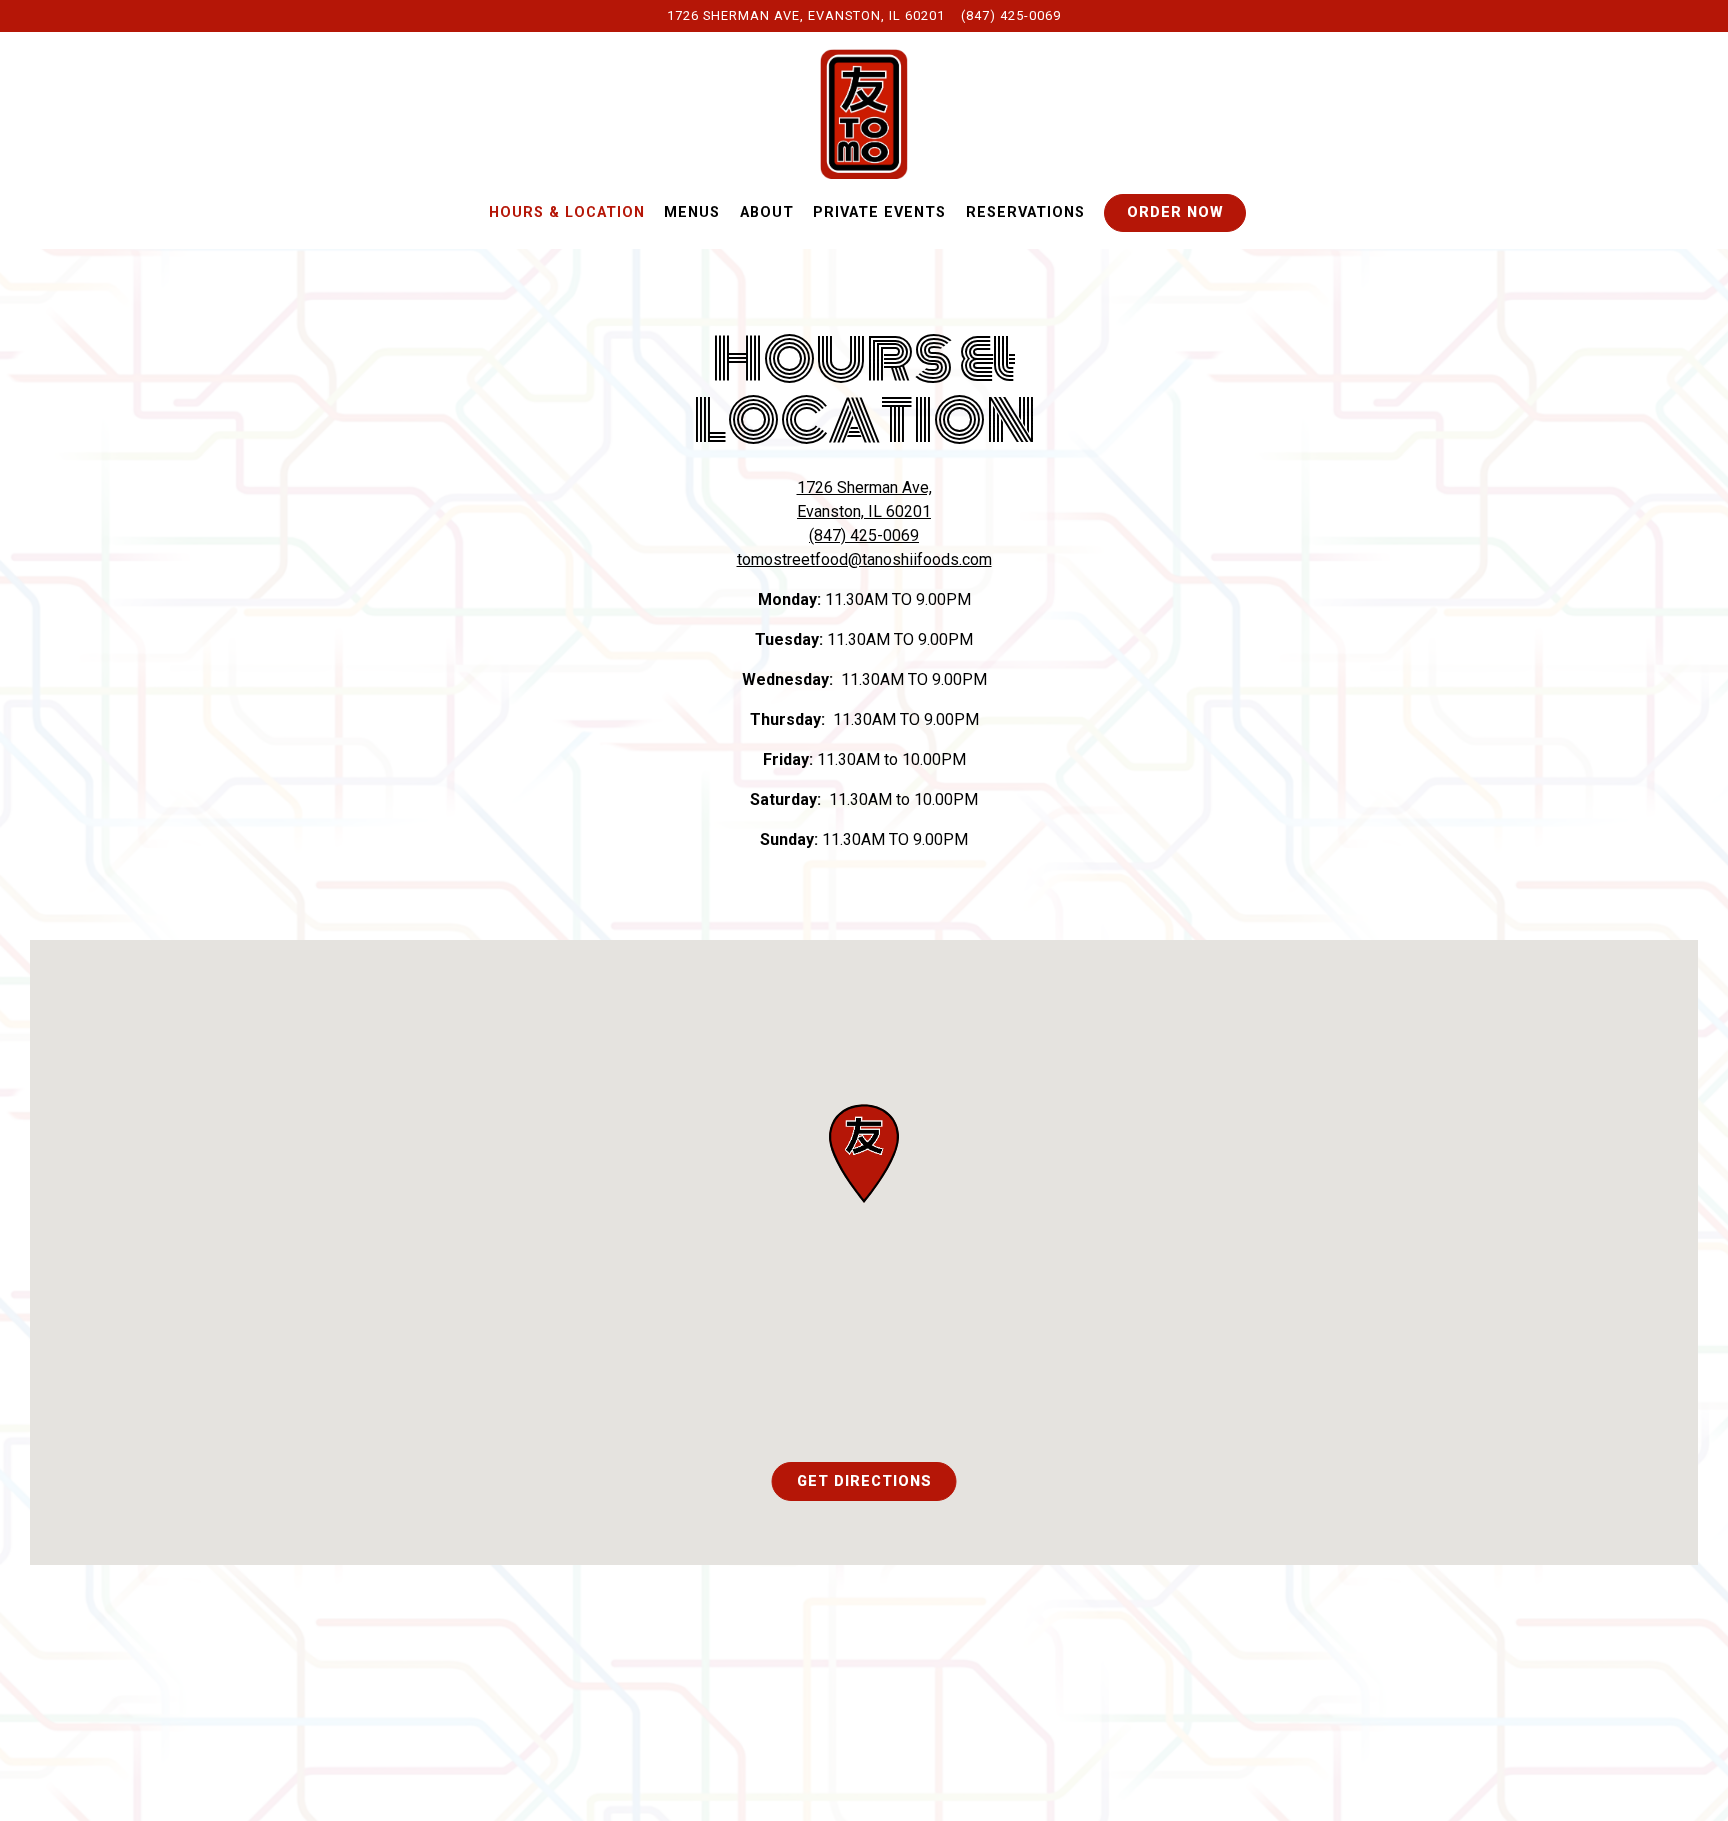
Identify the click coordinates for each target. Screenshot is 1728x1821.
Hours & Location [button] (567, 212)
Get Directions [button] (864, 1481)
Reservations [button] (1025, 212)
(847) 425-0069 (1011, 15)
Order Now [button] (1175, 212)
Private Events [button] (879, 212)
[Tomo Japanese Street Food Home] (864, 113)
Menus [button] (692, 212)
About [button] (767, 212)
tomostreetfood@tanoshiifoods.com (864, 559)
